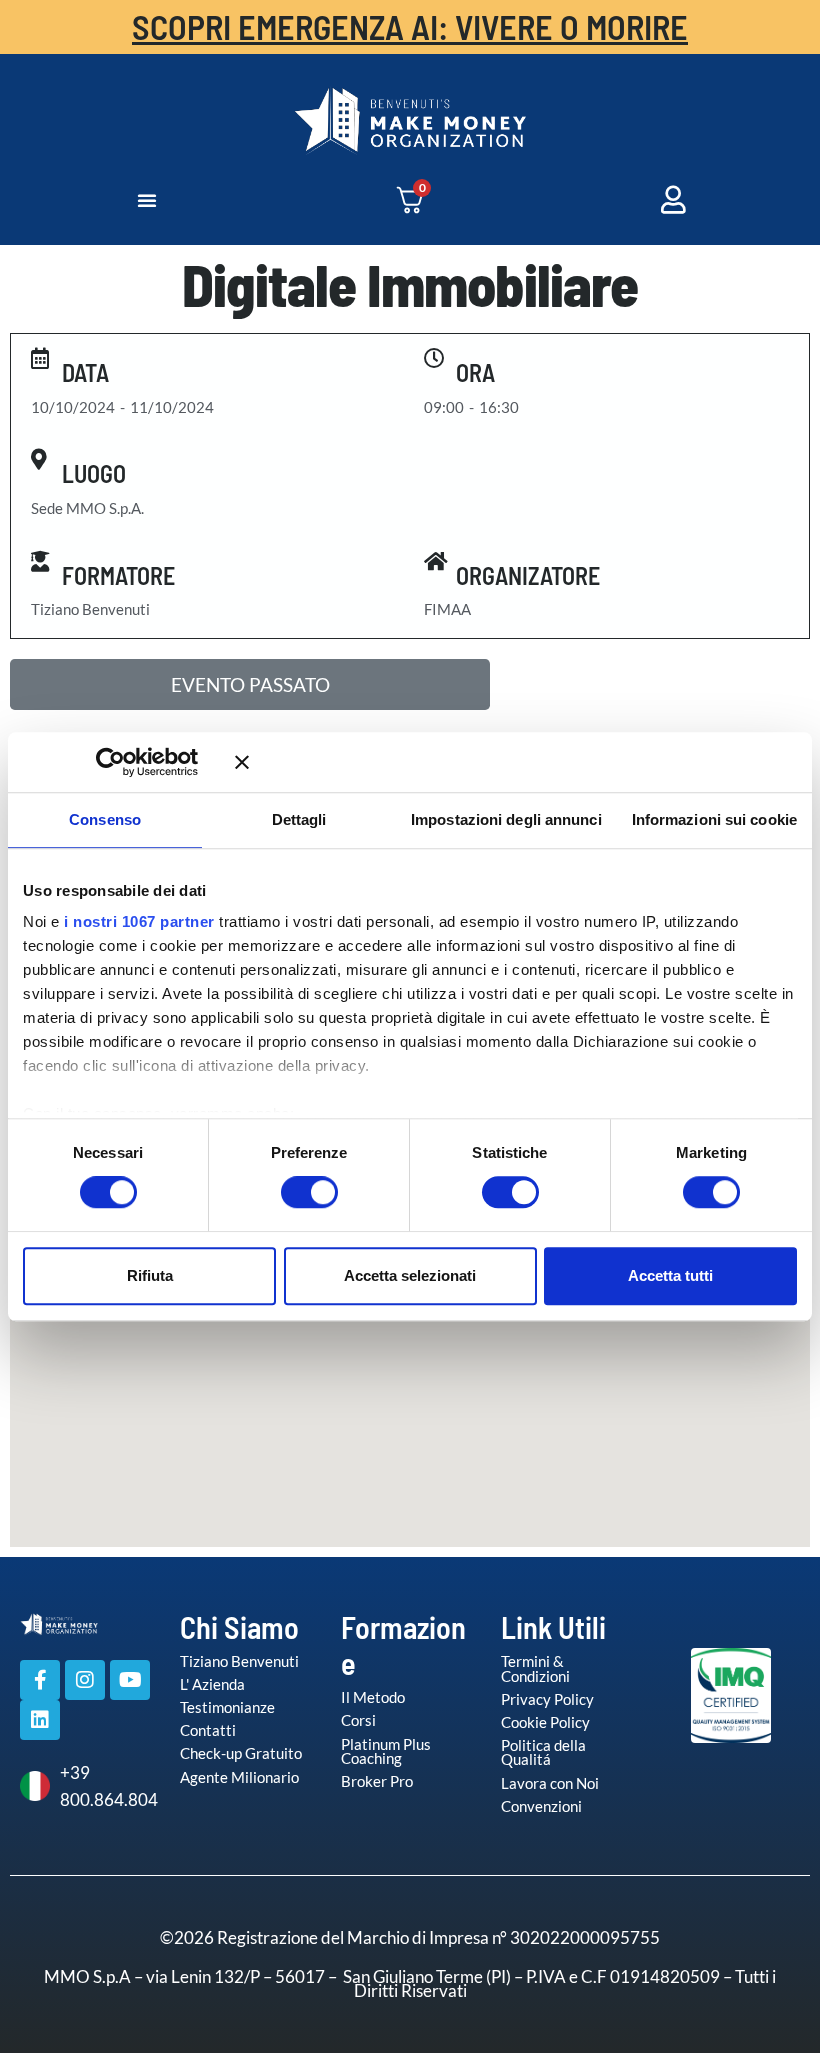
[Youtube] (130, 1680)
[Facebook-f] (40, 1680)
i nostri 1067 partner (139, 921)
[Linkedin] (40, 1720)
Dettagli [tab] (299, 819)
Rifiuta (150, 1275)
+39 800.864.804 (105, 1786)
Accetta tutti (670, 1275)
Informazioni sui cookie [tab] (714, 819)
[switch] (289, 1192)
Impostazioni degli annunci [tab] (506, 819)
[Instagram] (85, 1680)
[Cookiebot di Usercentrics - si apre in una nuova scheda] (139, 762)
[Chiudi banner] (516, 762)
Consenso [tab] (105, 819)
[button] (147, 200)
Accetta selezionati (410, 1275)
